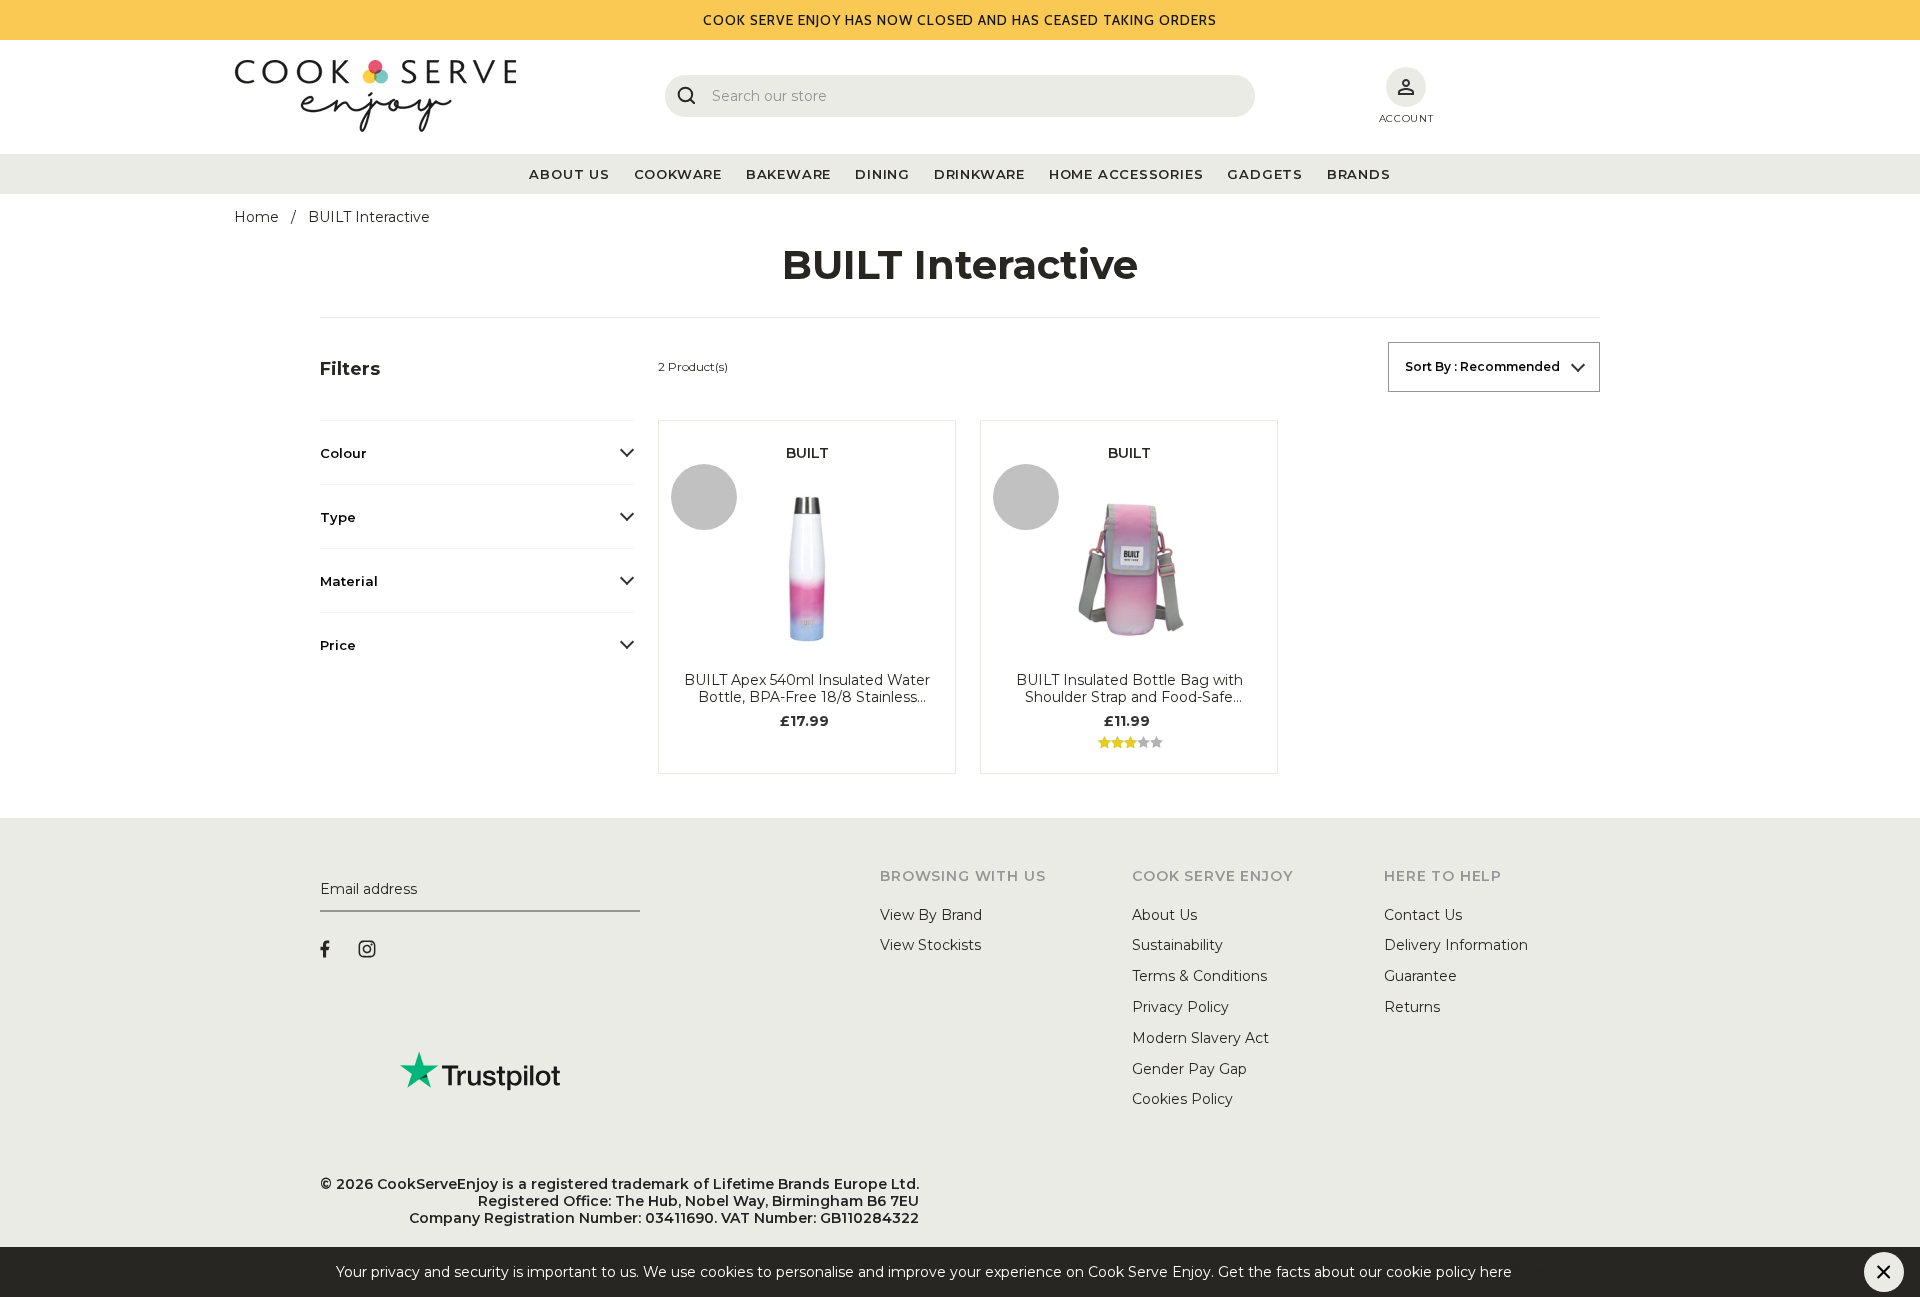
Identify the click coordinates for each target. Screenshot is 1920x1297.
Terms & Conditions (1199, 976)
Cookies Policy (1182, 1099)
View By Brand (931, 915)
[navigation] (477, 509)
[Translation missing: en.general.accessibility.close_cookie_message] (1884, 1272)
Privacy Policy (1180, 1007)
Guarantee (1420, 976)
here (1528, 1272)
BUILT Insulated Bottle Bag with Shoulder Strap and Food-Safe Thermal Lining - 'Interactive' (1129, 689)
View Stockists (930, 945)
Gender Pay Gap (1189, 1069)
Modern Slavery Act (1200, 1038)
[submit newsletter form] (632, 890)
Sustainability (1177, 945)
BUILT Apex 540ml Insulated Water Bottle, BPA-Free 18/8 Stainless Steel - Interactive (807, 689)
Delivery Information (1456, 945)
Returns (1412, 1007)
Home (256, 217)
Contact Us (1423, 915)
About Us (1164, 915)
